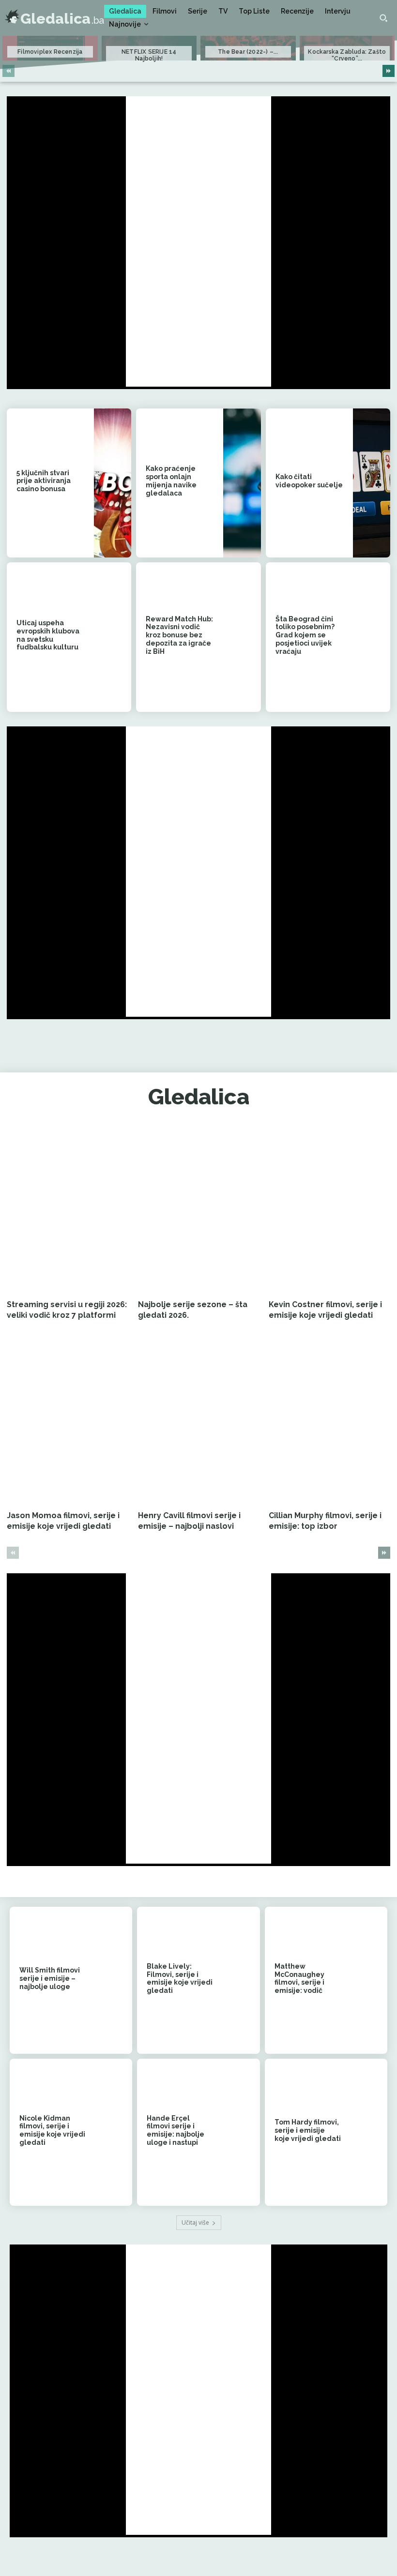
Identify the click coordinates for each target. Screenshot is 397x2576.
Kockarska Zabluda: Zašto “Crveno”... (347, 55)
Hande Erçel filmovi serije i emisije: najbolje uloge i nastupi (176, 2130)
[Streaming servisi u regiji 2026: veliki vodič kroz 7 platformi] (68, 1210)
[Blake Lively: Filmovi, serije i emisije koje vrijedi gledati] (242, 1980)
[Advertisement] (198, 241)
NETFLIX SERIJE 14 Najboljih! (149, 55)
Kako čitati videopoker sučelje (309, 481)
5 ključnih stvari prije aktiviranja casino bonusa (44, 481)
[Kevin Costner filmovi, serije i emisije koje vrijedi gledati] (329, 1210)
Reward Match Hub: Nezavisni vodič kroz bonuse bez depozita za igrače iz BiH (179, 635)
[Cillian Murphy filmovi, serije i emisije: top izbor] (329, 1421)
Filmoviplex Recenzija (50, 52)
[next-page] (389, 71)
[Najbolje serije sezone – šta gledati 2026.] (199, 1210)
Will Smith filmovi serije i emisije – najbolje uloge (50, 1978)
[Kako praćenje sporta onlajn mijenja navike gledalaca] (242, 483)
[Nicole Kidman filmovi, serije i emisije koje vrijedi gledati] (114, 2132)
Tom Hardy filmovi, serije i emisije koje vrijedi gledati (308, 2130)
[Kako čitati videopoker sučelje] (372, 483)
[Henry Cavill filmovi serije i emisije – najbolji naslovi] (199, 1421)
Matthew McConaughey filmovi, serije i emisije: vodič (299, 1978)
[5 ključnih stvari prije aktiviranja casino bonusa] (113, 483)
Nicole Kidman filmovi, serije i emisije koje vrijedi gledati (52, 2130)
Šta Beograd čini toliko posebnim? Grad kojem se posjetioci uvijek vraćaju (305, 635)
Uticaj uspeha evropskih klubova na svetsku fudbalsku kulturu (48, 635)
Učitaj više (195, 2222)
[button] (383, 18)
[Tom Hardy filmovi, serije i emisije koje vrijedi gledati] (369, 2132)
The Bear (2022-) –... (248, 52)
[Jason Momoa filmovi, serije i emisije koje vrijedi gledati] (68, 1421)
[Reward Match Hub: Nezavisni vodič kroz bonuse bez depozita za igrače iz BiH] (242, 637)
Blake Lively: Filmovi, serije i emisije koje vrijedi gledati (180, 1978)
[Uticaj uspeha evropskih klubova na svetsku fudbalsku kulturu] (113, 637)
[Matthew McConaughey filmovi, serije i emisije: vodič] (369, 1980)
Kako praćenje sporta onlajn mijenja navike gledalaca (171, 481)
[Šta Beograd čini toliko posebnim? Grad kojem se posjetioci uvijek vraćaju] (372, 637)
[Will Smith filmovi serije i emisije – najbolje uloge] (114, 1980)
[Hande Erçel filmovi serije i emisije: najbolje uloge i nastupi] (242, 2132)
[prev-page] (8, 71)
